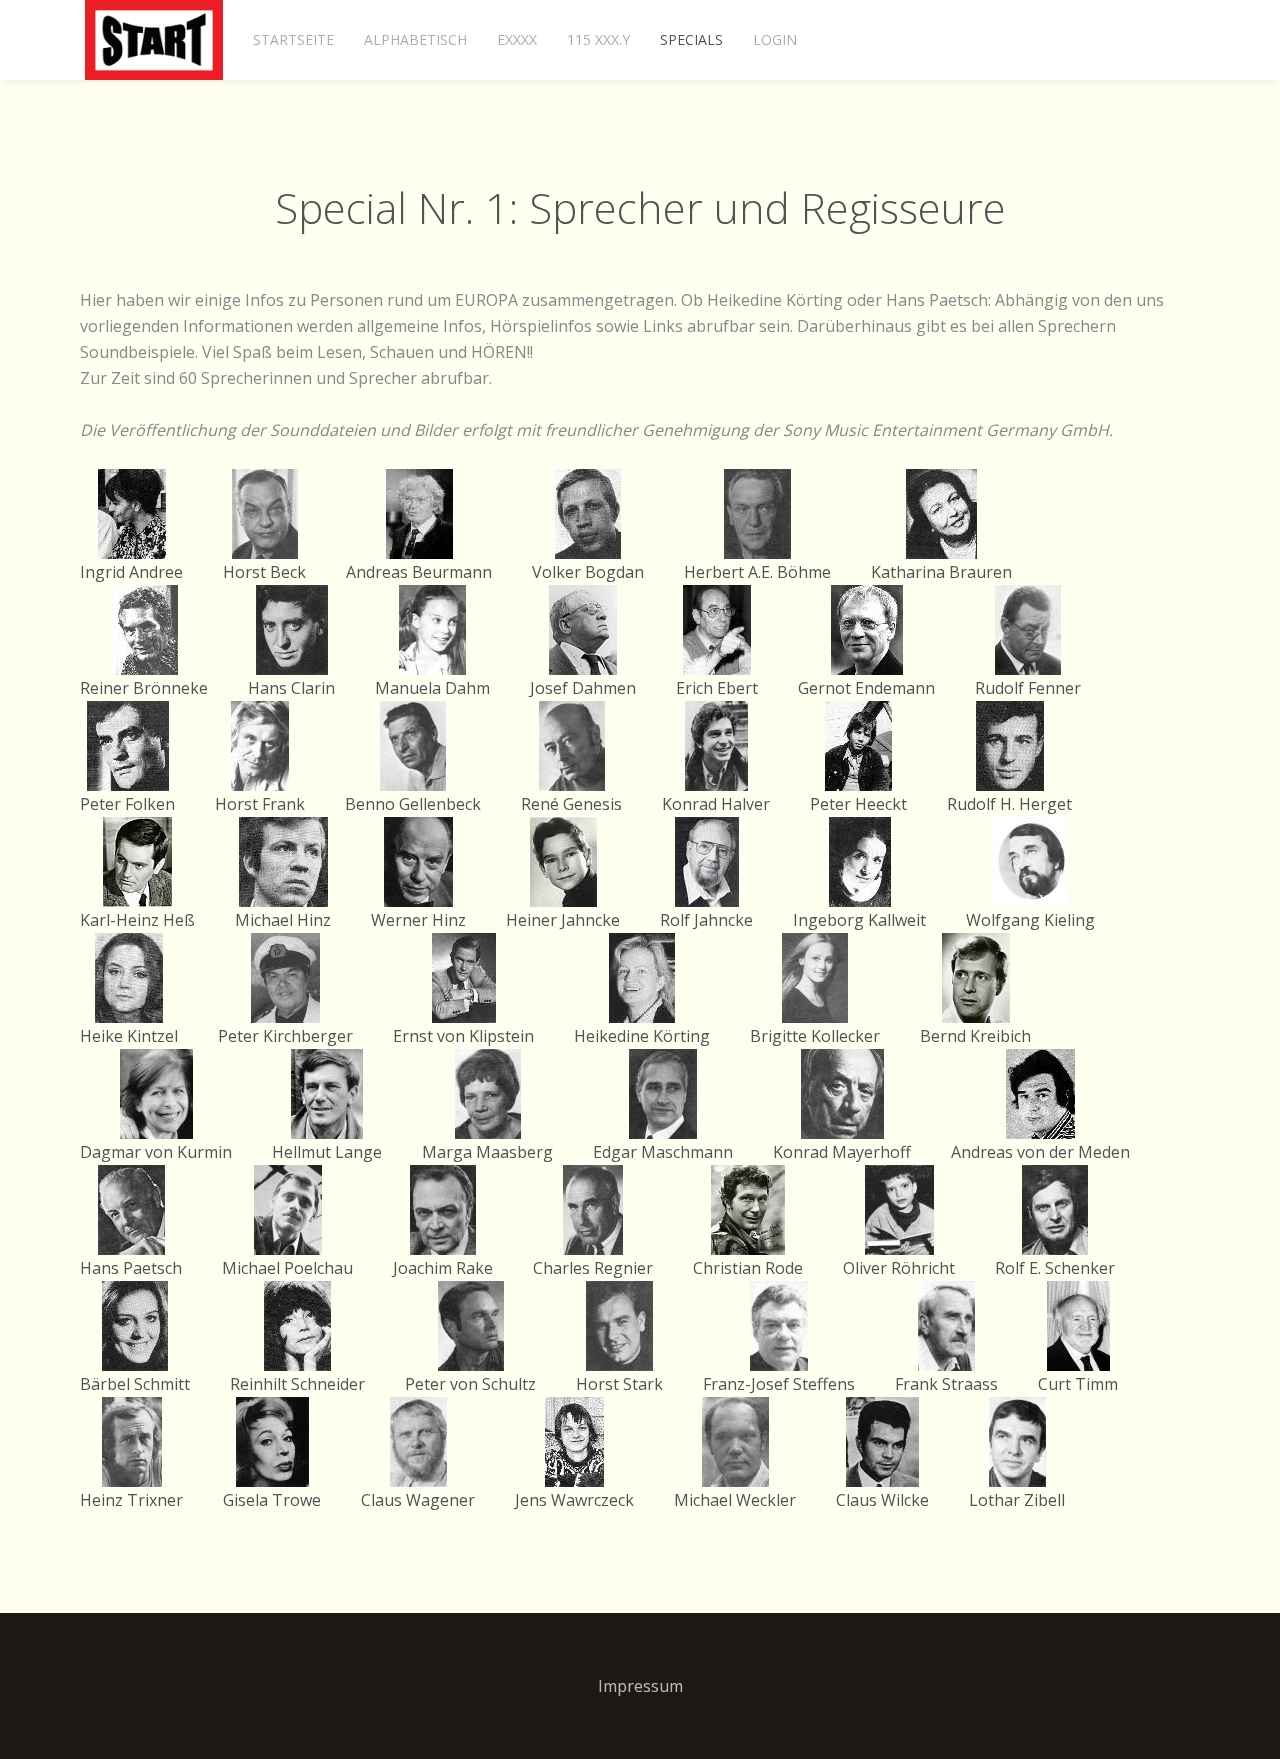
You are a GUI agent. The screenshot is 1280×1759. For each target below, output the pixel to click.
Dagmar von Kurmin (156, 1152)
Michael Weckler (735, 1500)
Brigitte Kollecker (815, 1036)
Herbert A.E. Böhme (757, 572)
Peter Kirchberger (285, 1036)
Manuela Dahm (432, 688)
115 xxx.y (598, 39)
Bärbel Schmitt (135, 1384)
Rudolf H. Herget (1009, 804)
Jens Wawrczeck (574, 1500)
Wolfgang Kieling (1030, 920)
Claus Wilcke (882, 1500)
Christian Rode (748, 1268)
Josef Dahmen (583, 688)
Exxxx (517, 39)
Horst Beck (264, 572)
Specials (691, 39)
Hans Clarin (291, 688)
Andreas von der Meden (1040, 1152)
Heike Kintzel (129, 1036)
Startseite (293, 39)
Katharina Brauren (941, 572)
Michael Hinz (283, 920)
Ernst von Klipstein (463, 1036)
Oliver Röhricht (899, 1268)
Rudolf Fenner (1028, 688)
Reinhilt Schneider (297, 1384)
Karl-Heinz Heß (137, 920)
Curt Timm (1078, 1384)
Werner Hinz (418, 920)
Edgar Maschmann (663, 1152)
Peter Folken (127, 804)
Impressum (640, 1686)
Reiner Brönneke (144, 688)
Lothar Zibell (1017, 1500)
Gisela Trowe (272, 1500)
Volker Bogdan (588, 572)
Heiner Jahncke (563, 920)
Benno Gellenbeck (413, 804)
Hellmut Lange (327, 1152)
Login (775, 39)
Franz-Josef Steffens (779, 1384)
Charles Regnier (593, 1268)
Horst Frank (260, 804)
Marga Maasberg (487, 1152)
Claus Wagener (418, 1500)
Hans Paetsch (131, 1268)
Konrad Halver (716, 804)
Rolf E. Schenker (1055, 1268)
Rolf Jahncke (706, 920)
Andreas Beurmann (419, 572)
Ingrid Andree (131, 572)
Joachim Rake (443, 1268)
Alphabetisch (415, 39)
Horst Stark (619, 1384)
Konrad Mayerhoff (842, 1152)
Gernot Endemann (866, 688)
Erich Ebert (717, 688)
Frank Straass (946, 1384)
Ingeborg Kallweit (859, 920)
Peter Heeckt (858, 804)
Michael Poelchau (287, 1268)
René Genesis (571, 804)
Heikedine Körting (642, 1036)
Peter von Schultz (470, 1384)
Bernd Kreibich (975, 1036)
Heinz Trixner (131, 1500)
